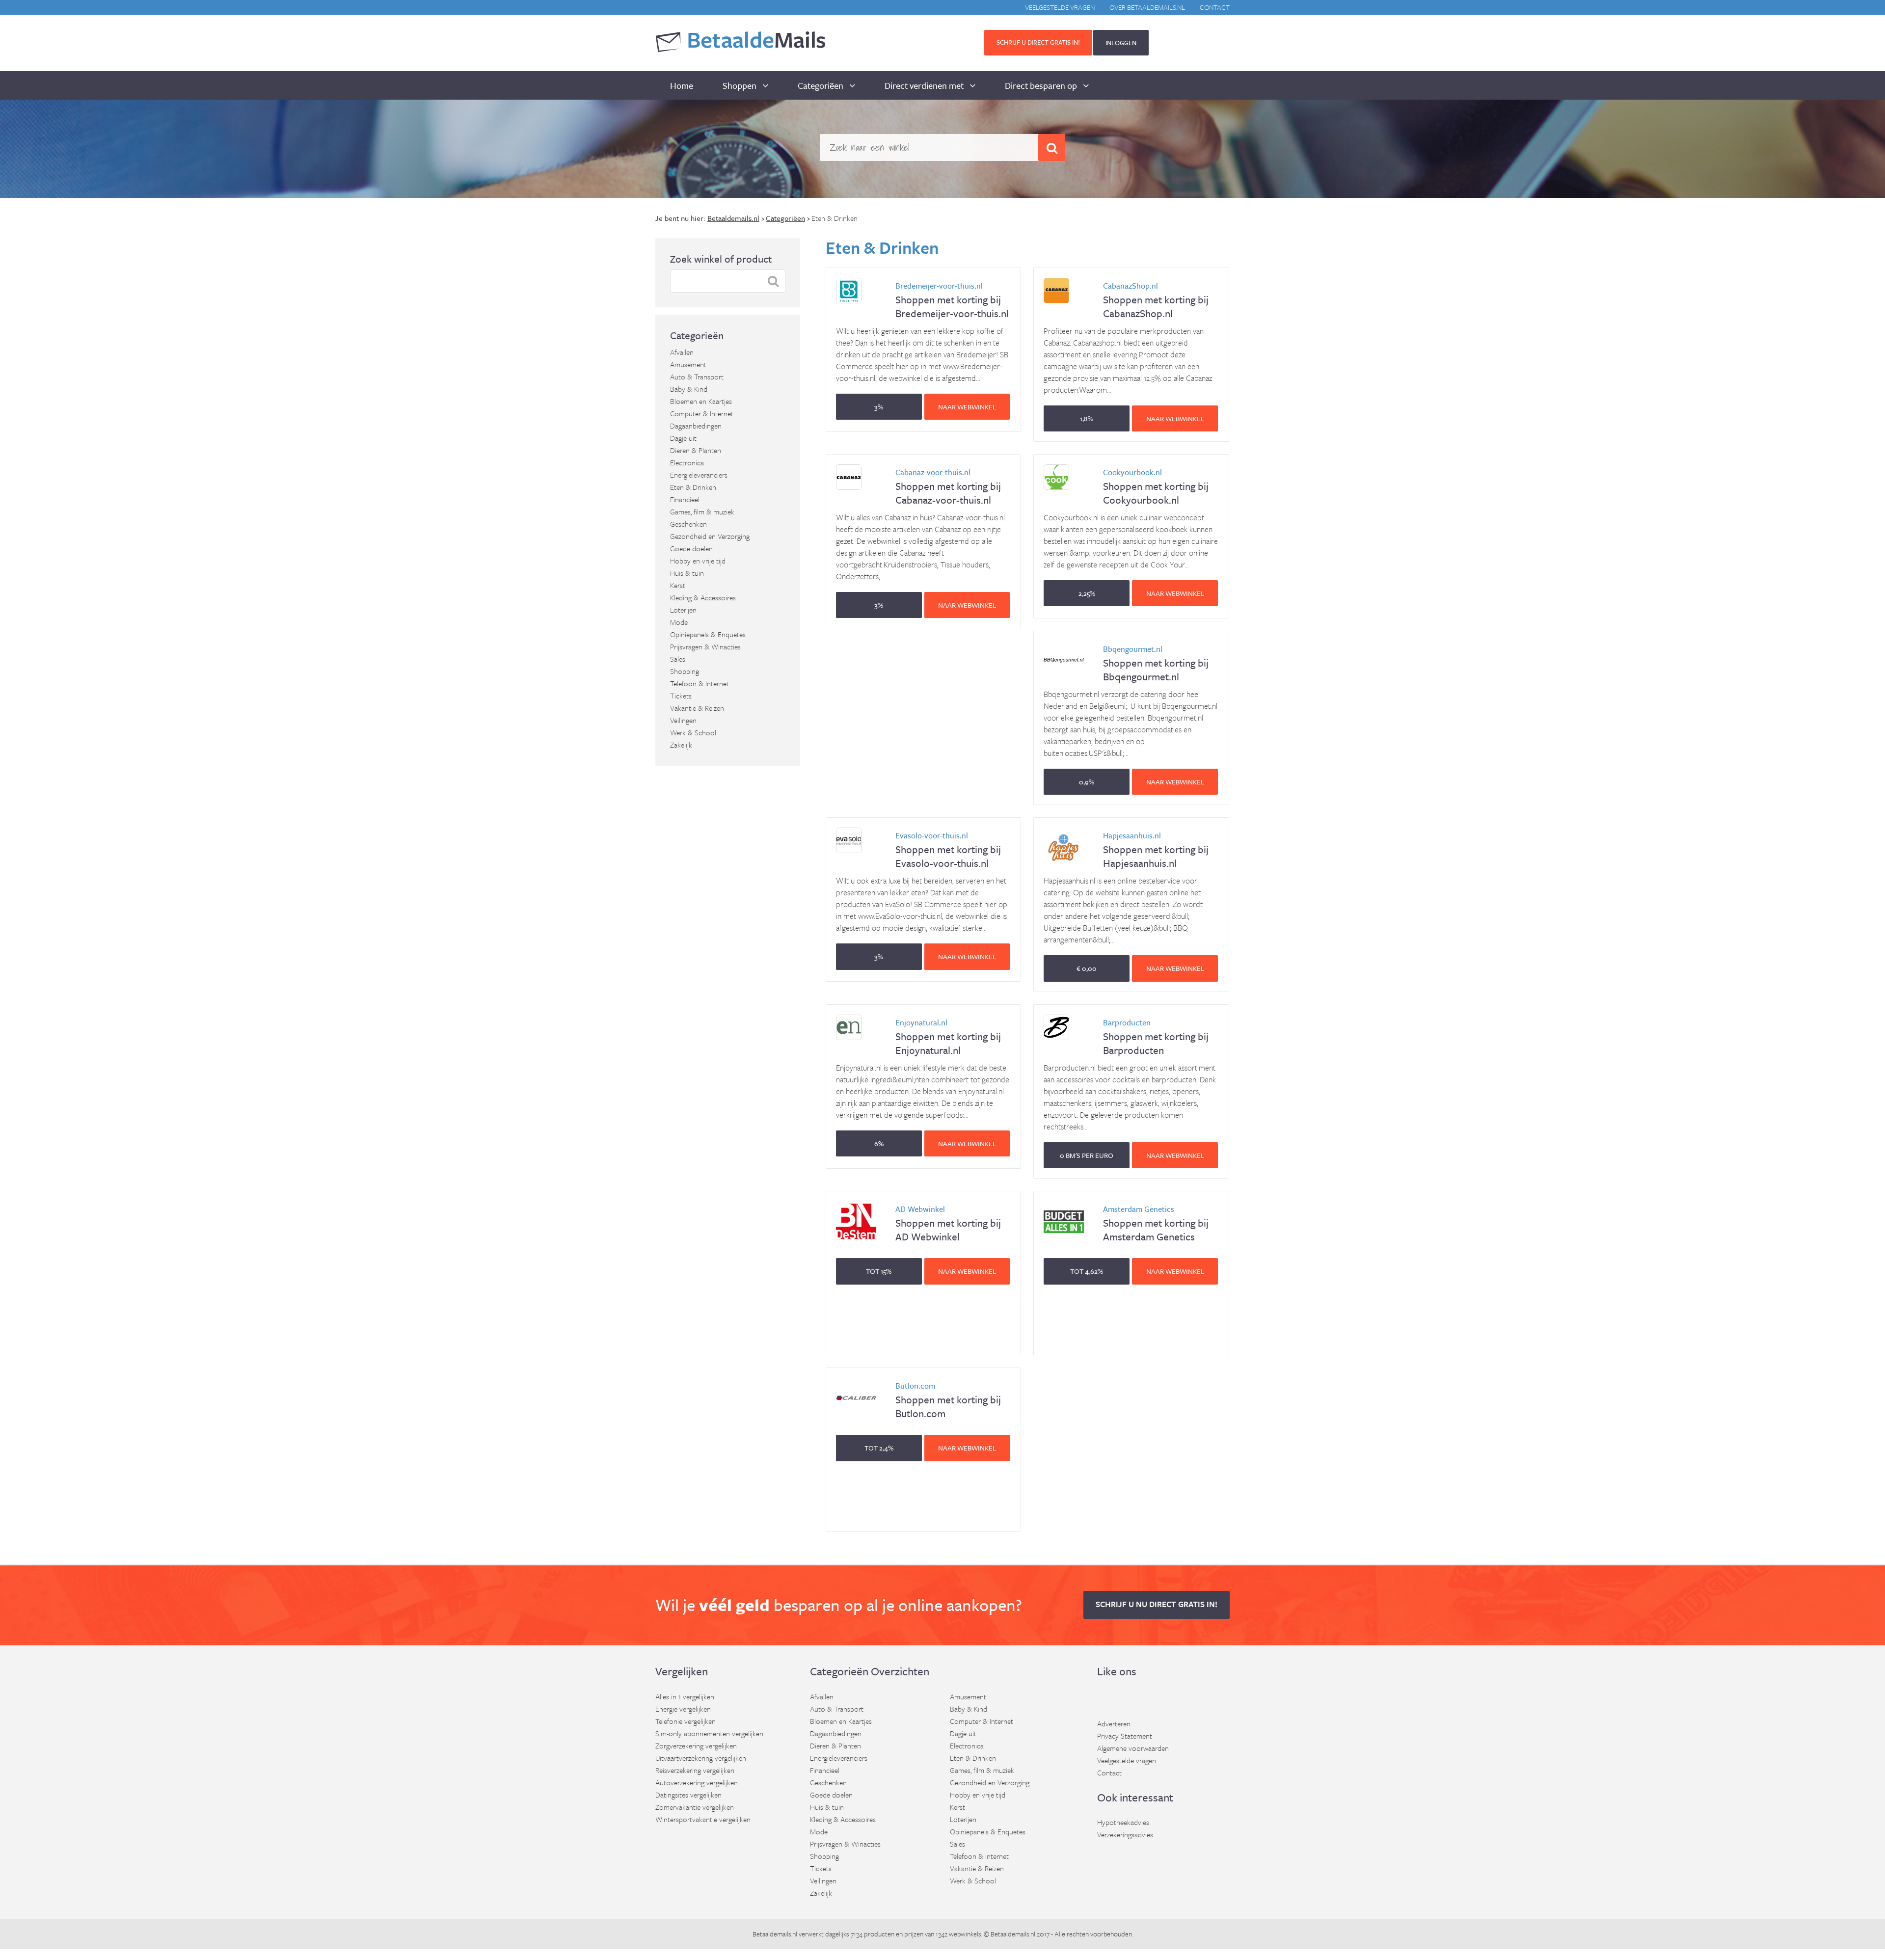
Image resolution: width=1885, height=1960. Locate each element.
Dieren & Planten (696, 450)
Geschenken (688, 524)
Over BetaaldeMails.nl (1147, 7)
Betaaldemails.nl (775, 1934)
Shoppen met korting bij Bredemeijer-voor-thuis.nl (952, 300)
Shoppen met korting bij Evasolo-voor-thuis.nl (948, 850)
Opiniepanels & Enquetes (708, 634)
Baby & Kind (689, 389)
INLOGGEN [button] (1121, 43)
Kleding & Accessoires (703, 597)
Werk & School (693, 732)
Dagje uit (683, 438)
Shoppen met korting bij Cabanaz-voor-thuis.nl (948, 487)
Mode (679, 622)
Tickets (681, 696)
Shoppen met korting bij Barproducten (1156, 1037)
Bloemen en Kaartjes (701, 401)
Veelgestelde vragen (1060, 7)
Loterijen (683, 610)
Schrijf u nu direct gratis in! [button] (1157, 1604)
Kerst (678, 585)
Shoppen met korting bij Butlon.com (948, 1400)
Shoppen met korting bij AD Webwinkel (948, 1223)
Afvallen (682, 352)
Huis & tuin (687, 573)
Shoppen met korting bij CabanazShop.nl (1156, 300)
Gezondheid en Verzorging (710, 536)
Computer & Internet (702, 413)
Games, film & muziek (702, 511)
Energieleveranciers (699, 475)
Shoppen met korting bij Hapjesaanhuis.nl (1156, 850)
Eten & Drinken (693, 487)
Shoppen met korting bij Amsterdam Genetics (1156, 1223)
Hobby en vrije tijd (698, 561)
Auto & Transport (697, 376)
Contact (1215, 7)
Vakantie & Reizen (697, 708)
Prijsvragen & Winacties (705, 646)
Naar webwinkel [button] (967, 407)
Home (682, 85)
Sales (678, 659)
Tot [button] (879, 1271)
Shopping (685, 671)
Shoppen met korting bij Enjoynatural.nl (948, 1037)
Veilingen (683, 720)
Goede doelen (691, 548)
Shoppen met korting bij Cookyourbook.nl (1156, 487)
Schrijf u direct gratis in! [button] (1038, 42)
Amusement (688, 364)
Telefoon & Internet (700, 683)
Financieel (685, 499)
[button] (879, 407)
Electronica (687, 462)
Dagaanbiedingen (696, 426)
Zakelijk (681, 745)
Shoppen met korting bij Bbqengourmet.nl (1156, 663)
